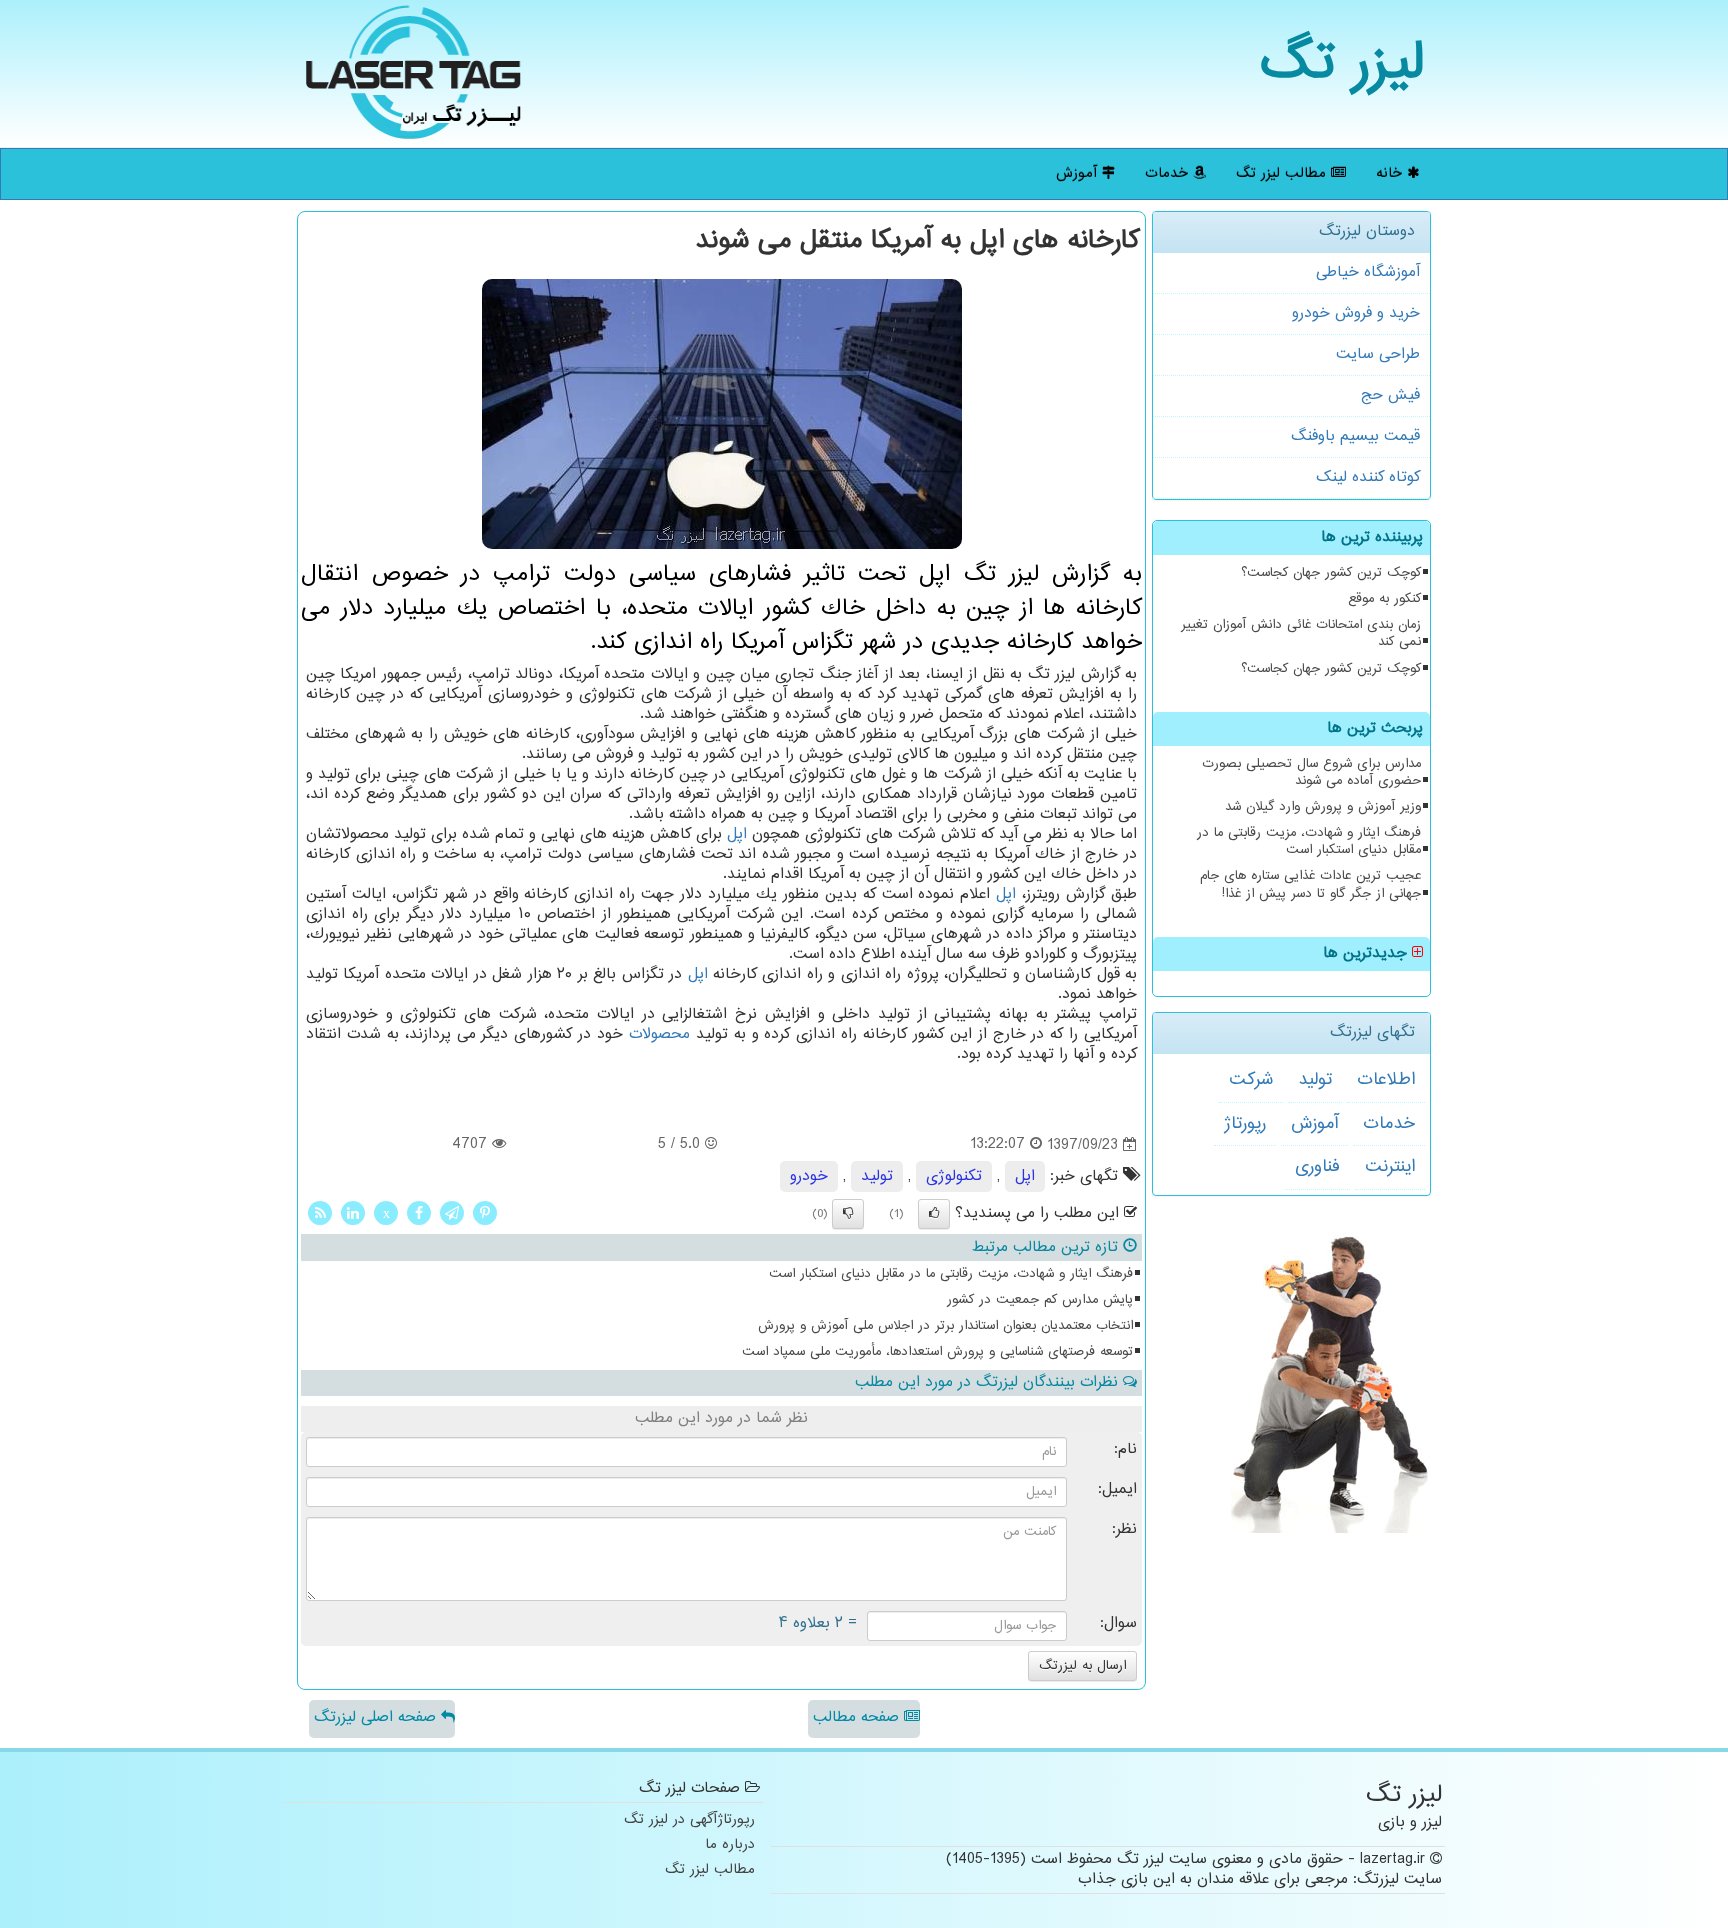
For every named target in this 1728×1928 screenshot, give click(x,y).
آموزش (1079, 173)
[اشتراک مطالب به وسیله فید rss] (320, 1212)
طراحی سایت (1378, 354)
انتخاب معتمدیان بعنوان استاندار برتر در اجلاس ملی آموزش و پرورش (945, 1326)
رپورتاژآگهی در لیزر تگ (689, 1820)
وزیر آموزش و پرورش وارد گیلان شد (1323, 807)
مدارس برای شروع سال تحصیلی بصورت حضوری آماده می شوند (1311, 772)
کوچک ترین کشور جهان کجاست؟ (1331, 573)
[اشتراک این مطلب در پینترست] (485, 1212)
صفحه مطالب (858, 1717)
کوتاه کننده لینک (1368, 477)
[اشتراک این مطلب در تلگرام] (452, 1212)
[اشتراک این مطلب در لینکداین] (353, 1212)
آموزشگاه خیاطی (1368, 272)
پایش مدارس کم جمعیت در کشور (1040, 1300)
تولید (1315, 1080)
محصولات (659, 1034)
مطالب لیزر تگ (1283, 173)
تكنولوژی (954, 1176)
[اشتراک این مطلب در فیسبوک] (419, 1212)
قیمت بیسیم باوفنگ (1355, 436)
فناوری (1317, 1167)
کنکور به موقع (1384, 599)
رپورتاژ (1245, 1124)
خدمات (1169, 173)
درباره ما (730, 1845)
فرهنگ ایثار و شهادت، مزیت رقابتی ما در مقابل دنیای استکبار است (1309, 841)
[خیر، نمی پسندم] (848, 1214)
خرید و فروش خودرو (1356, 313)
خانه (1391, 173)
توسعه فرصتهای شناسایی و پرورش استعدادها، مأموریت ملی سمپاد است (937, 1352)
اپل (737, 834)
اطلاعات (1386, 1080)
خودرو (809, 1176)
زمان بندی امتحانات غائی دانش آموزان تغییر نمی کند (1301, 633)
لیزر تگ (1342, 64)
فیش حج (1390, 395)
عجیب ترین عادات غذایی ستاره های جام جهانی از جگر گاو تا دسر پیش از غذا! (1310, 884)
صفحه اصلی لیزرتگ (377, 1717)
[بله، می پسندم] (934, 1214)
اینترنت (1390, 1167)
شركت (1251, 1080)
